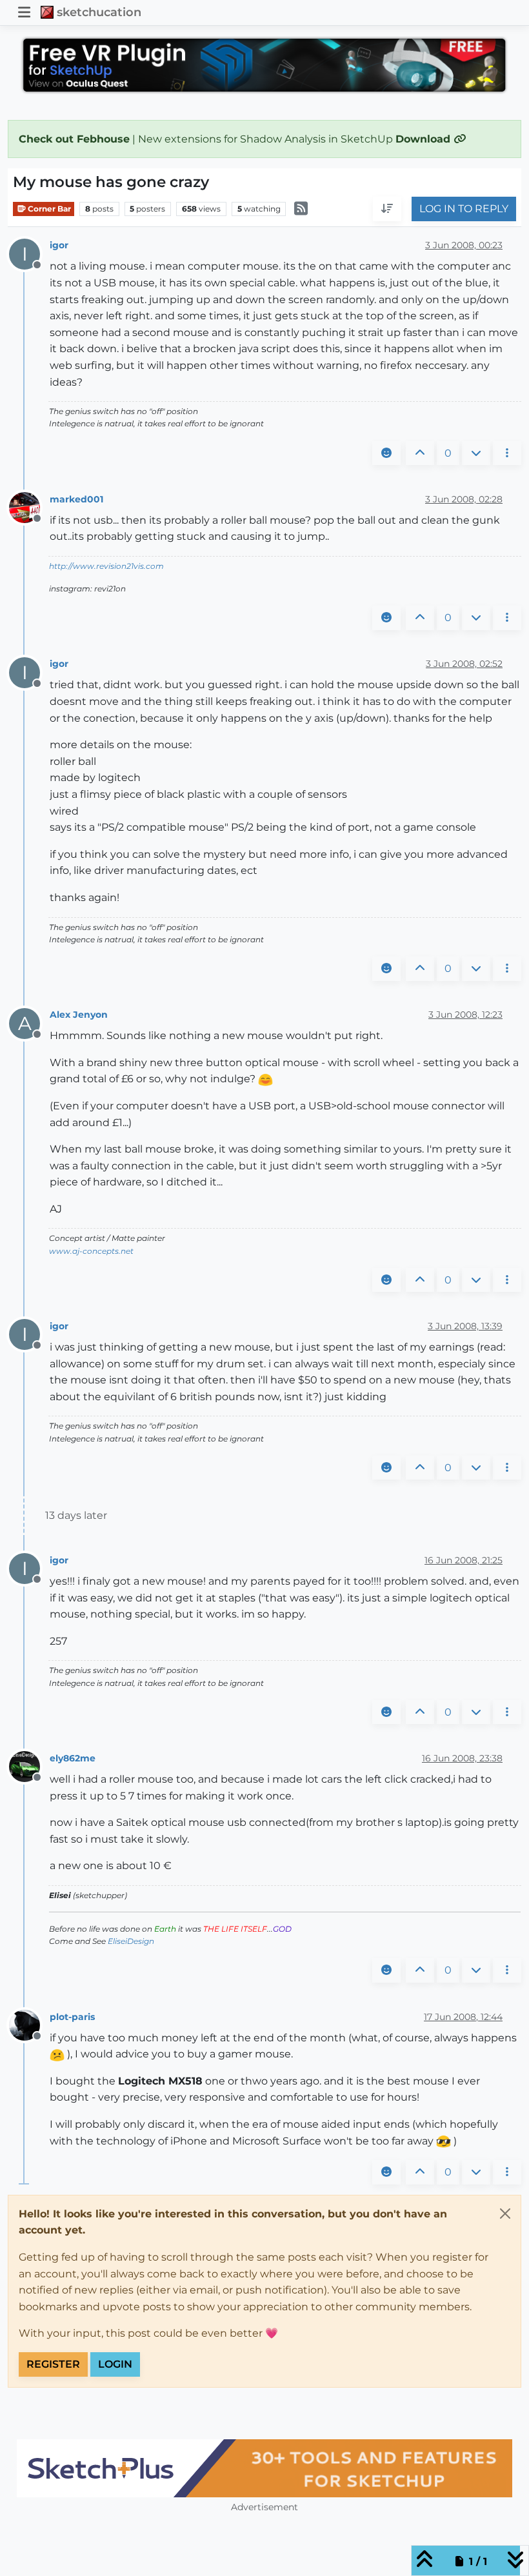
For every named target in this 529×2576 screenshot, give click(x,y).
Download (424, 139)
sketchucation (99, 12)
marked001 (76, 499)
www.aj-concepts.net (91, 1251)
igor (59, 245)
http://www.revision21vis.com (106, 566)
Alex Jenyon (79, 1015)
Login (115, 2364)
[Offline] (29, 507)
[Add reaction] (386, 453)
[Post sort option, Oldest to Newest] (387, 209)
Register (53, 2364)
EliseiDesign (131, 1941)
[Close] (505, 2214)
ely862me (73, 1758)
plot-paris (72, 2017)
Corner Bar (48, 209)
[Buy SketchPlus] (264, 2468)
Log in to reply (464, 209)
